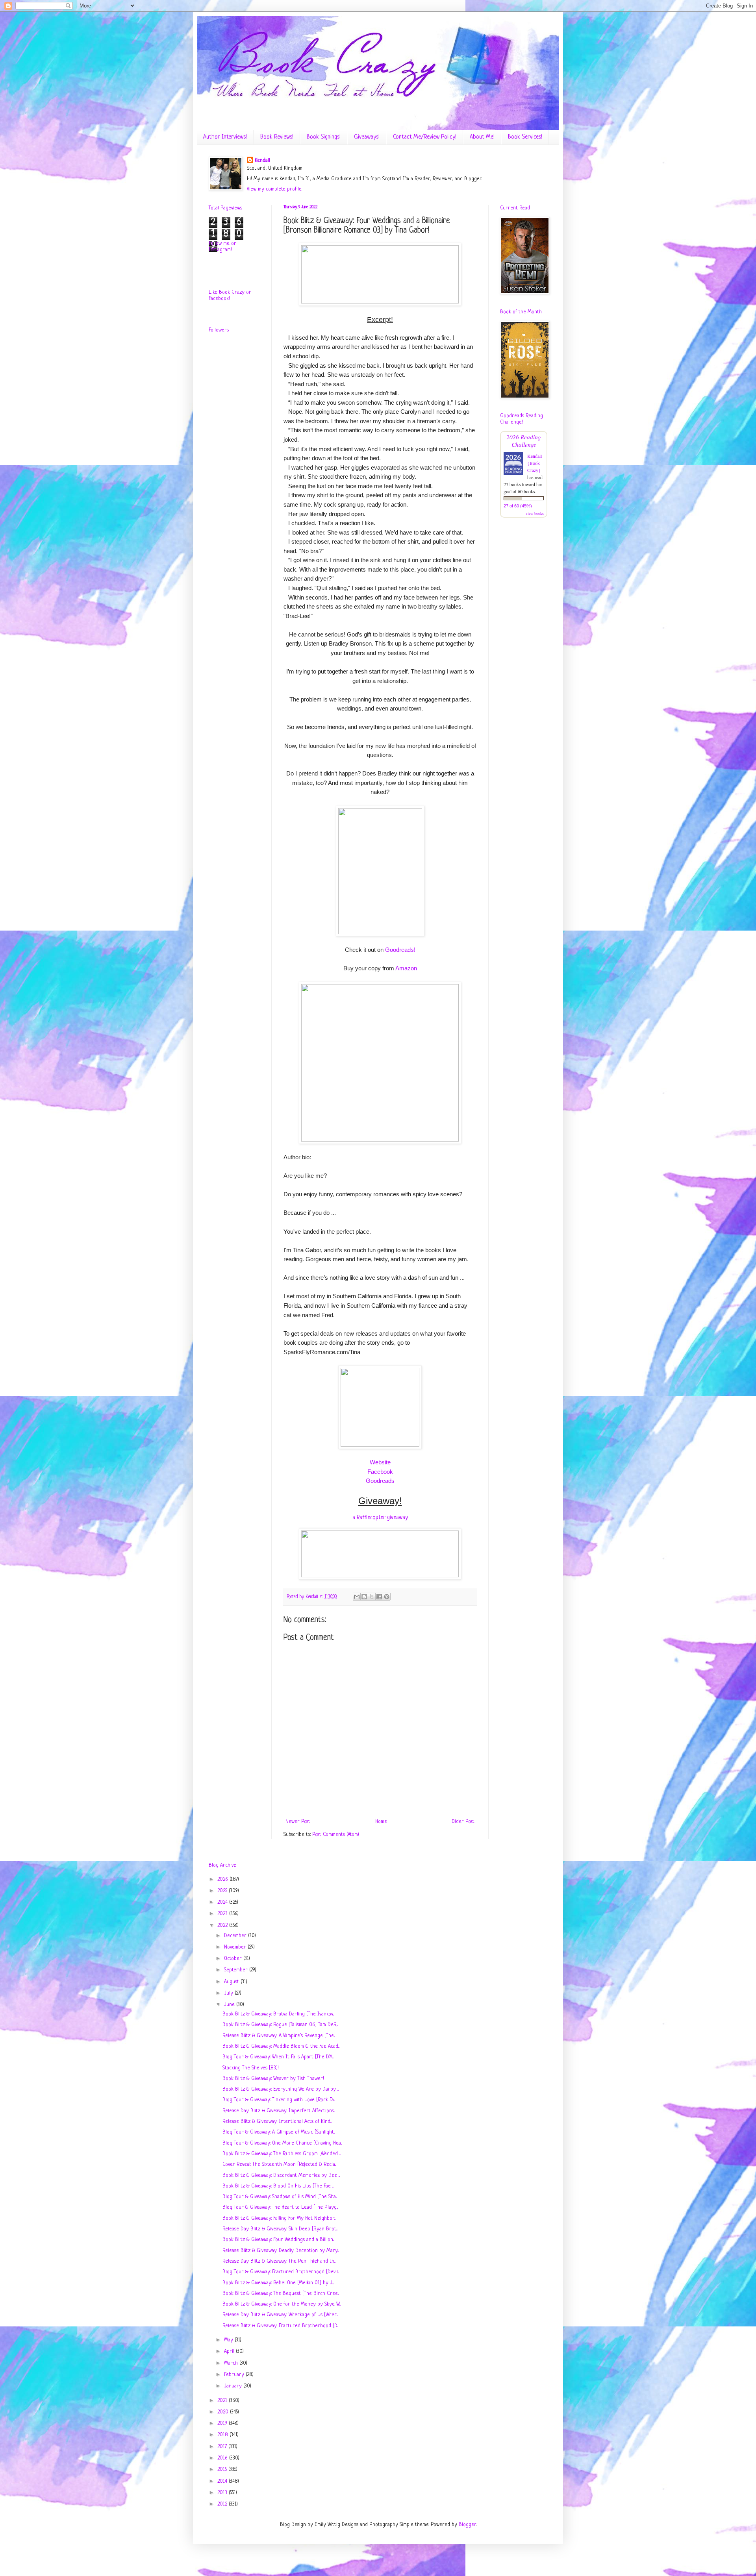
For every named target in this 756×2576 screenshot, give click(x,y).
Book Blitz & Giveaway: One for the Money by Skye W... (282, 2304)
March (232, 2363)
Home (381, 1822)
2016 (223, 2458)
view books (535, 513)
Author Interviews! (225, 137)
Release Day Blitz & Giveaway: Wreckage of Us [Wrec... (280, 2315)
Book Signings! (324, 137)
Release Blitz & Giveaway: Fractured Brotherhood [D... (280, 2326)
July (229, 1993)
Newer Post (298, 1822)
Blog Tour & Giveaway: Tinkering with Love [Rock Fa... (279, 2100)
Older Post (463, 1822)
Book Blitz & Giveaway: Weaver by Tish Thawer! (273, 2079)
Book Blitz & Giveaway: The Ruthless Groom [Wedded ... (282, 2154)
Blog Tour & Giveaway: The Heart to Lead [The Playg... (280, 2207)
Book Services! (525, 137)
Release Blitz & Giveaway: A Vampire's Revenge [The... (279, 2036)
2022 (223, 1926)
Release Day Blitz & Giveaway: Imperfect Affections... (279, 2111)
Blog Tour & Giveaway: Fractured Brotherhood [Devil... (281, 2272)
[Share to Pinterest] (387, 1597)
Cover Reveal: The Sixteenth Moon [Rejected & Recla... (279, 2164)
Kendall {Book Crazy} (535, 463)
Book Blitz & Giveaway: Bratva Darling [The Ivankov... (278, 2014)
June (230, 2005)
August (232, 1982)
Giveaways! (367, 137)
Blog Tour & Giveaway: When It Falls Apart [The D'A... (278, 2057)
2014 (223, 2481)
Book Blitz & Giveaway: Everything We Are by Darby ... (281, 2089)
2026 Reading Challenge (524, 440)
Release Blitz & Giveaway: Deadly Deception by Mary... (281, 2251)
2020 (224, 2412)
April (230, 2351)
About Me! (482, 137)
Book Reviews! (277, 137)
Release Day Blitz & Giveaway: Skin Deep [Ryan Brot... (280, 2229)
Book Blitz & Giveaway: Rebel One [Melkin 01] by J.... (278, 2283)
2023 (223, 1914)
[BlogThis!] (364, 1597)
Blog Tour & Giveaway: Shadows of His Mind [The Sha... (280, 2197)
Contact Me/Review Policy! (425, 137)
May (229, 2340)
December (236, 1936)
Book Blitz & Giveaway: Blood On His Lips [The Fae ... (278, 2186)
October (234, 1959)
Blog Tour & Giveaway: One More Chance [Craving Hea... (282, 2143)
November (236, 1947)
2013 (223, 2493)
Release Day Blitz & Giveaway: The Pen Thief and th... (279, 2261)
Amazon (406, 968)
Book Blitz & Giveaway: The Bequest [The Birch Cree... (281, 2294)
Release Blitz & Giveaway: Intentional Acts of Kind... (277, 2122)
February (235, 2375)
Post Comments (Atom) (336, 1835)
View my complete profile (274, 189)
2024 (223, 1902)
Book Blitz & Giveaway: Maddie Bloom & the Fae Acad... (281, 2046)
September (237, 1970)
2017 (223, 2447)
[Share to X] (372, 1597)
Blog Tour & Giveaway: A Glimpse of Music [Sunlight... (279, 2132)
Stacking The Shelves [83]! (251, 2068)
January (234, 2386)
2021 (223, 2401)
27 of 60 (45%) (518, 506)
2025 (223, 1891)
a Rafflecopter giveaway (380, 1517)
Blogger (467, 2525)
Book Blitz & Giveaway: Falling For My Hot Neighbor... (279, 2218)
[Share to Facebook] (379, 1597)
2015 (223, 2470)
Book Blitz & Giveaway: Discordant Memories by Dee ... (281, 2175)
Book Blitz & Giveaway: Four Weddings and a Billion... (278, 2240)
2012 (223, 2504)
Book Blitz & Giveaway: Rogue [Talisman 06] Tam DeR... (280, 2025)
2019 (223, 2423)
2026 (223, 1879)
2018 (223, 2435)
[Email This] (357, 1597)
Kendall (262, 160)
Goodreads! (400, 950)
